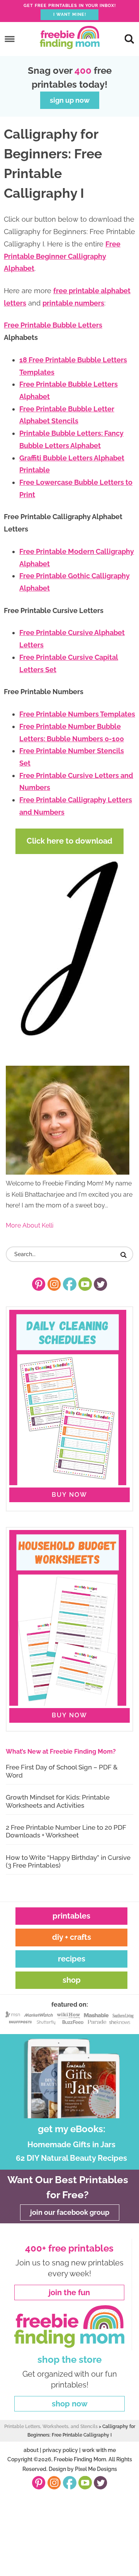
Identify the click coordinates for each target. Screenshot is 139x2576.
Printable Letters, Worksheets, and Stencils (51, 2427)
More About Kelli (30, 1225)
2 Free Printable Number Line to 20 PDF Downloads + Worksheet (66, 1831)
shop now (70, 2404)
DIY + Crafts (72, 1937)
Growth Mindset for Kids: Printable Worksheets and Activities (58, 1801)
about (31, 2450)
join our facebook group (70, 2212)
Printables (71, 1916)
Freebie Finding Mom (69, 37)
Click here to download (69, 841)
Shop (72, 1980)
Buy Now (69, 1495)
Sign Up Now (70, 100)
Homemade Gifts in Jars (71, 2145)
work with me (99, 2450)
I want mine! (70, 14)
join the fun (69, 2292)
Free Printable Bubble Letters (53, 325)
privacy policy (60, 2450)
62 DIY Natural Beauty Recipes (71, 2158)
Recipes (72, 1959)
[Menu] (10, 39)
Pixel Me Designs (96, 2469)
